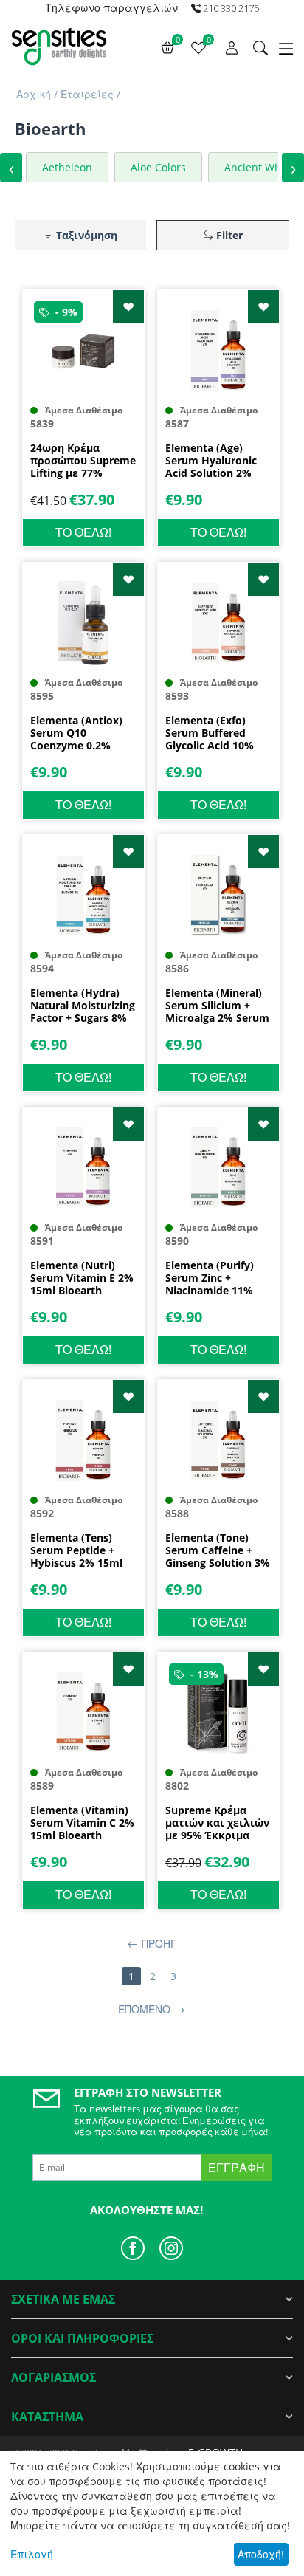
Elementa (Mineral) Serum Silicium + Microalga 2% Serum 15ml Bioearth (217, 1006)
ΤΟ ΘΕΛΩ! (83, 532)
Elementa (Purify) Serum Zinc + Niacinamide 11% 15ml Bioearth (210, 1278)
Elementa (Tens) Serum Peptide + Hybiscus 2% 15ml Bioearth (76, 1550)
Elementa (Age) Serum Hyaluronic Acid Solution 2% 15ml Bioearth (211, 461)
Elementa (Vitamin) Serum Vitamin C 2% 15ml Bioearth (82, 1823)
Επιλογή (32, 2554)
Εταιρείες (87, 94)
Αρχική (34, 94)
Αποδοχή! (261, 2554)
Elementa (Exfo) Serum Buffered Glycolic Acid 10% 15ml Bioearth (210, 733)
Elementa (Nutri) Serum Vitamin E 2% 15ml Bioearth (82, 1278)
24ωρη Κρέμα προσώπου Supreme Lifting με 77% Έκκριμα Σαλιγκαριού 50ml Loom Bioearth (83, 461)
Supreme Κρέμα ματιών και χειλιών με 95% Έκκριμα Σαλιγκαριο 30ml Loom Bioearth (217, 1823)
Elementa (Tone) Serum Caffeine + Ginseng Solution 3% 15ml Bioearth (218, 1550)
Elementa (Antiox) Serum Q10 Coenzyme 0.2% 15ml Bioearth (76, 733)
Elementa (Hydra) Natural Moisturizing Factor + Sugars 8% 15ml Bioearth (83, 1006)
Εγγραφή (236, 2168)
